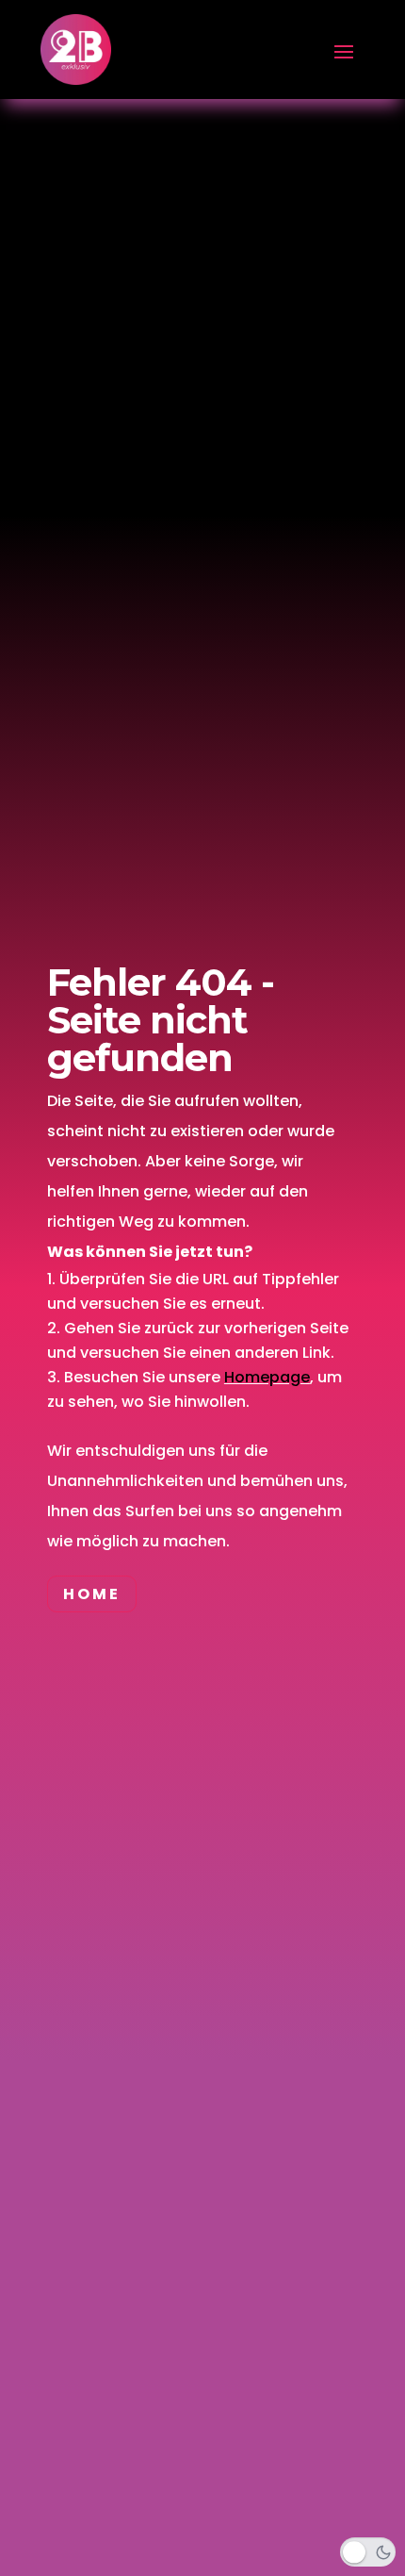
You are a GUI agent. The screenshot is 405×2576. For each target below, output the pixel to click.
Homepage (267, 1377)
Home (92, 1594)
